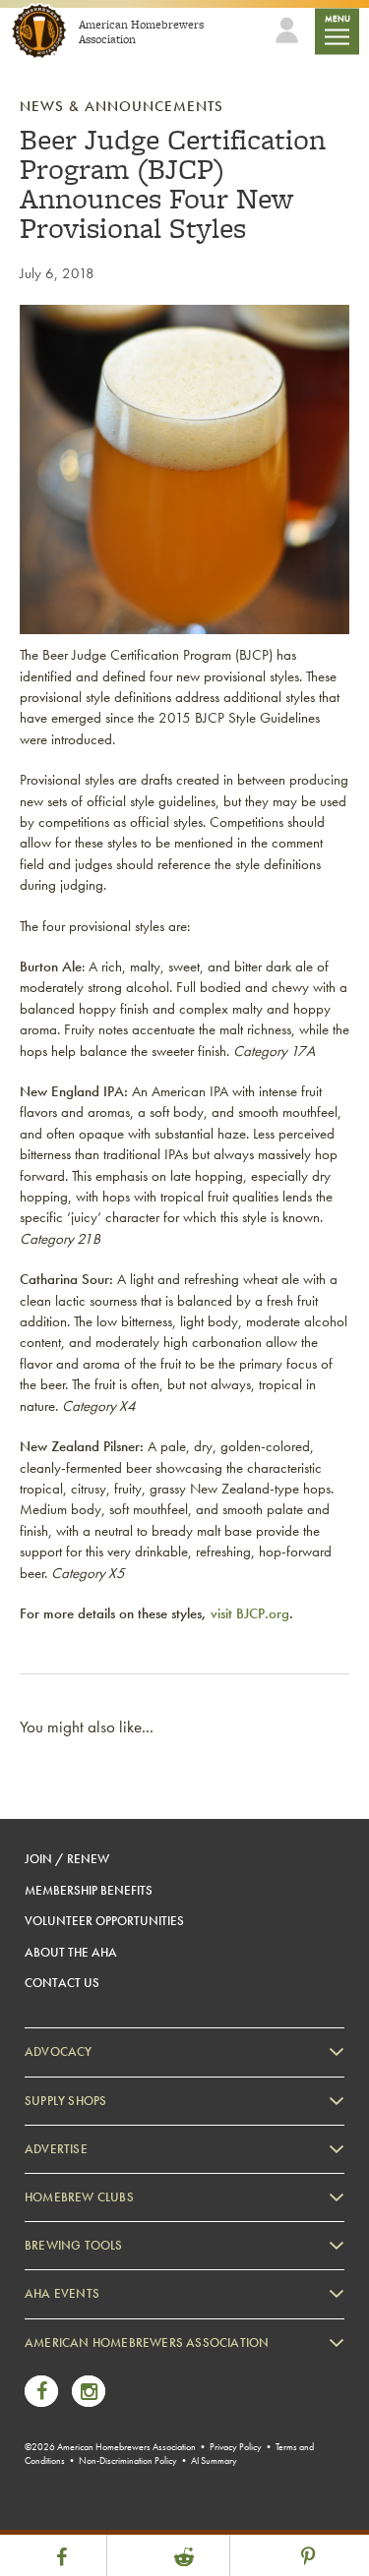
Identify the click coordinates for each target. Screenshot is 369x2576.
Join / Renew (67, 1859)
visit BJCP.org (250, 1613)
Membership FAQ (91, 2392)
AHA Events (62, 2293)
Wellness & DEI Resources (111, 2446)
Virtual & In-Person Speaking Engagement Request (174, 2472)
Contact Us (62, 1983)
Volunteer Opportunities (104, 1921)
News (60, 2365)
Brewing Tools (74, 2245)
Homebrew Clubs (79, 2197)
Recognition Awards (97, 2419)
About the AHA (71, 1952)
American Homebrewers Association (147, 2342)
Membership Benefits (89, 1890)
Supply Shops (65, 2101)
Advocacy (59, 2051)
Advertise (56, 2149)
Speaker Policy (83, 2500)
